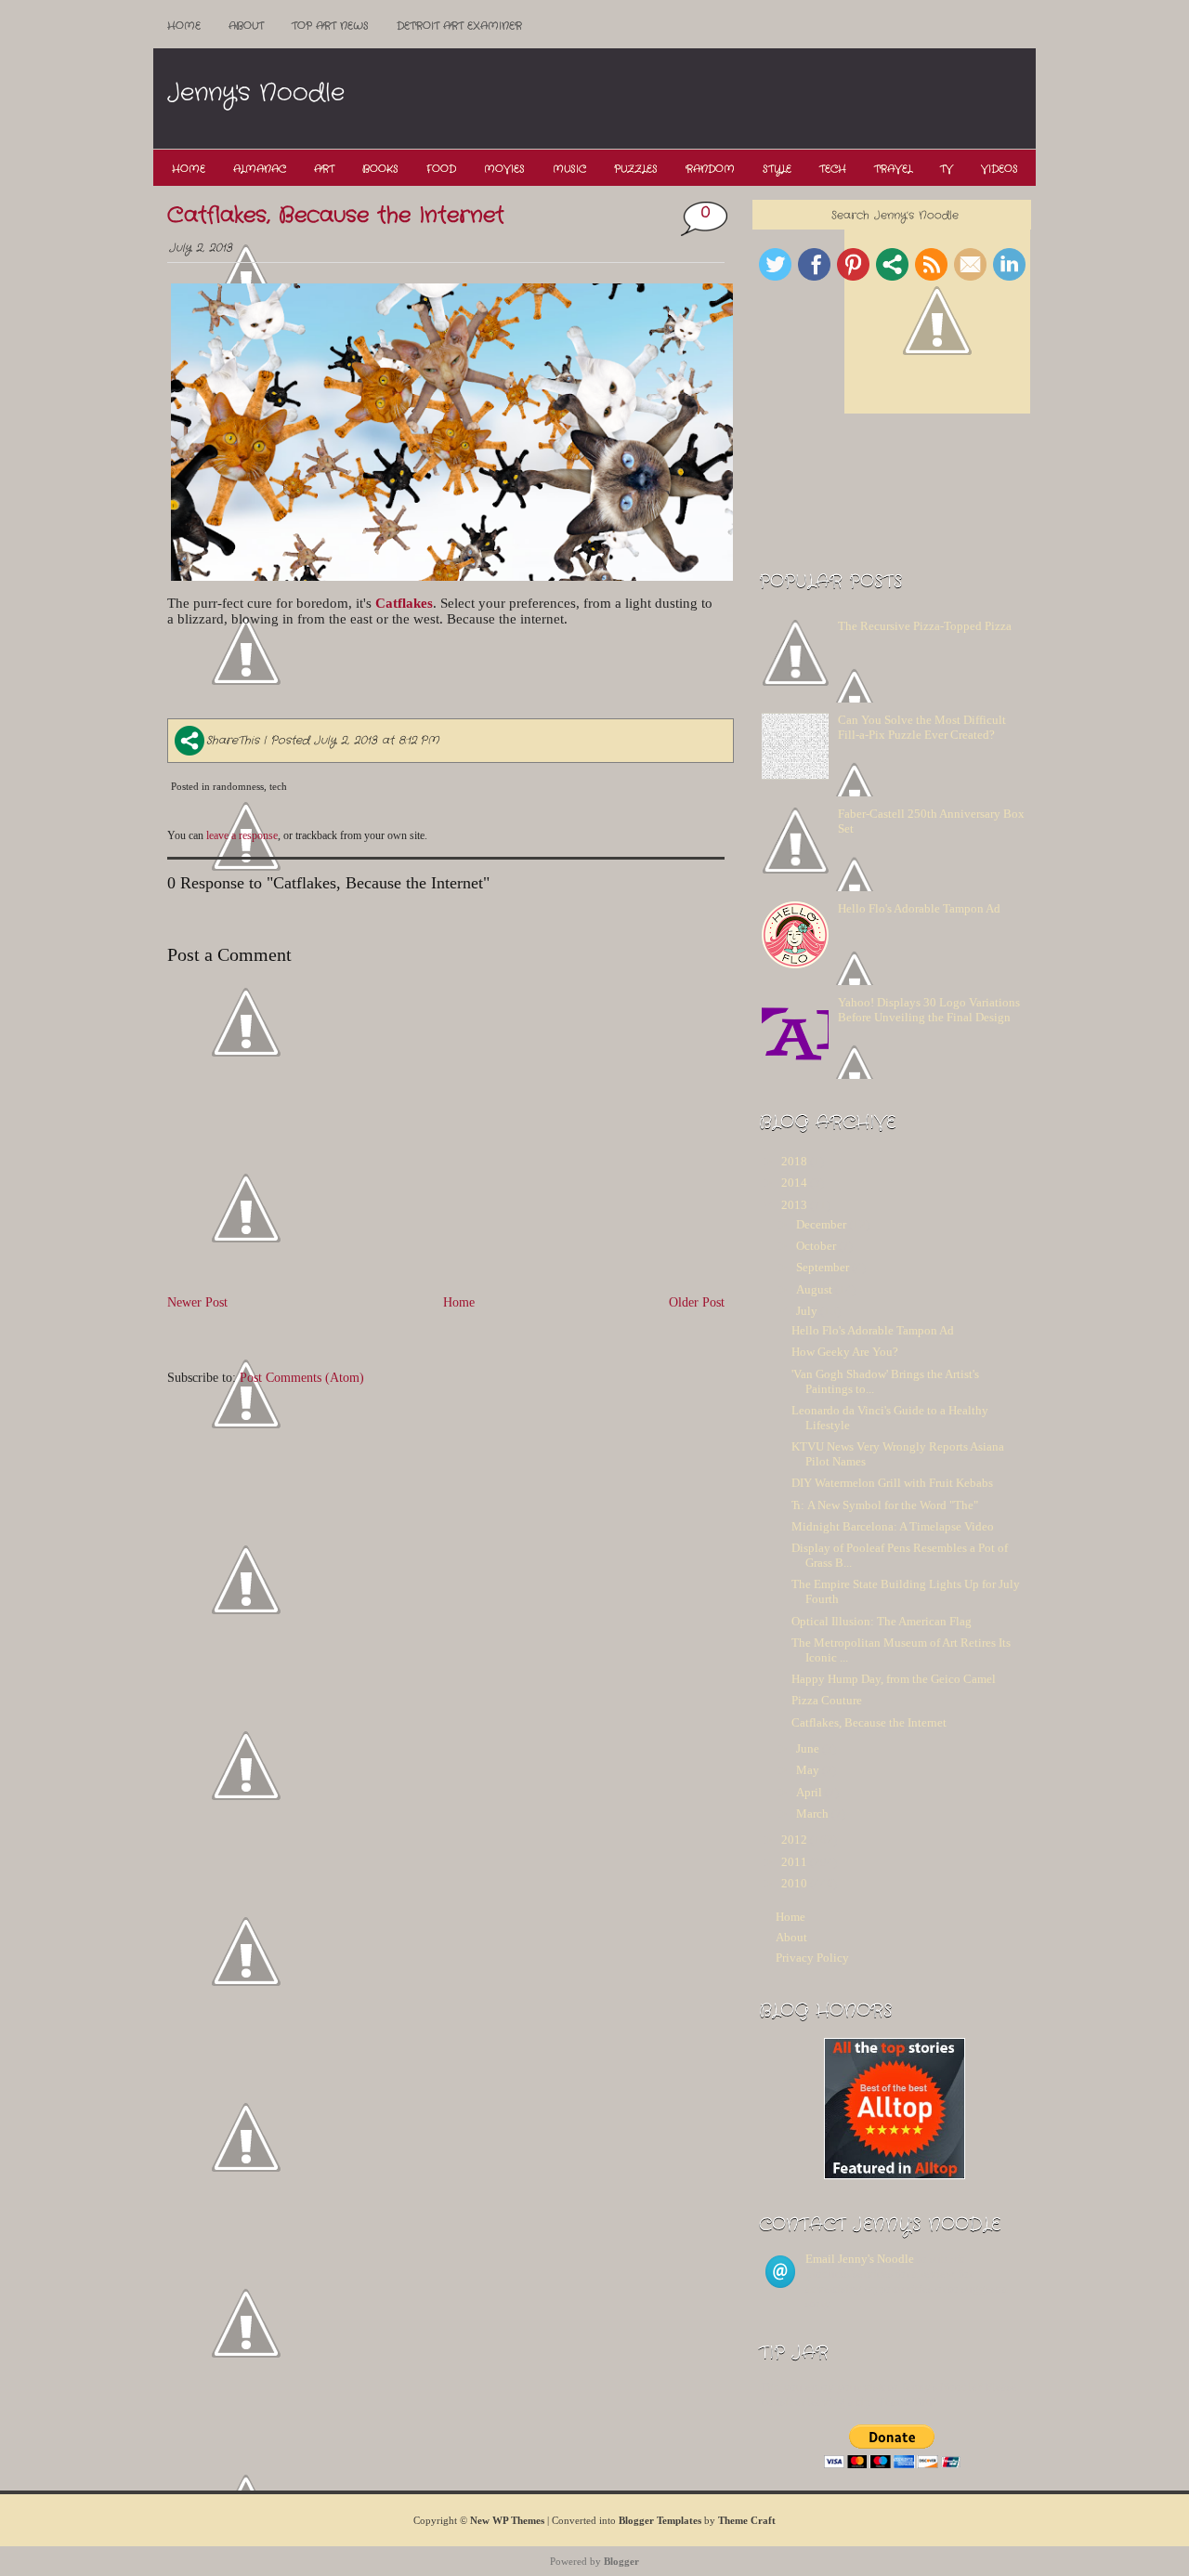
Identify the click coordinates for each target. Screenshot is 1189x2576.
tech (278, 786)
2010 (794, 1883)
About (246, 26)
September (823, 1267)
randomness (238, 786)
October (816, 1246)
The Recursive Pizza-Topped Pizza (925, 626)
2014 (794, 1183)
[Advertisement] (696, 99)
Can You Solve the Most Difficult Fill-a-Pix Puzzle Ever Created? (922, 727)
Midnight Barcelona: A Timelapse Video (893, 1526)
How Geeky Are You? (845, 1352)
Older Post (697, 1302)
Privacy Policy (812, 1958)
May (808, 1770)
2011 (794, 1862)
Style (777, 169)
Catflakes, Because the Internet (336, 216)
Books (380, 169)
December (821, 1224)
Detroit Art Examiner (459, 26)
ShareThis (233, 740)
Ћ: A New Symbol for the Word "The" (885, 1505)
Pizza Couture (827, 1700)
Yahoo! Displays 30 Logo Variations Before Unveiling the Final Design (929, 1010)
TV (947, 169)
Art (324, 169)
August (814, 1289)
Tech (833, 169)
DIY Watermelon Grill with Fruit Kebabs (892, 1483)
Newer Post (197, 1302)
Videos (1000, 169)
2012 (794, 1840)
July (807, 1311)
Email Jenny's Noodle (860, 2259)
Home (184, 26)
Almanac (260, 169)
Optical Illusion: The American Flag (882, 1621)
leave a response (242, 835)
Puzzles (636, 169)
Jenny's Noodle (256, 93)
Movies (504, 169)
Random (710, 169)
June (808, 1748)
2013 (794, 1205)
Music (569, 169)
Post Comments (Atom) (302, 1377)
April (809, 1792)
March (812, 1814)
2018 (794, 1161)
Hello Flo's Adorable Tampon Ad (919, 908)
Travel (893, 169)
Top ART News (330, 26)
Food (441, 169)
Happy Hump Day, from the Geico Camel (894, 1679)
